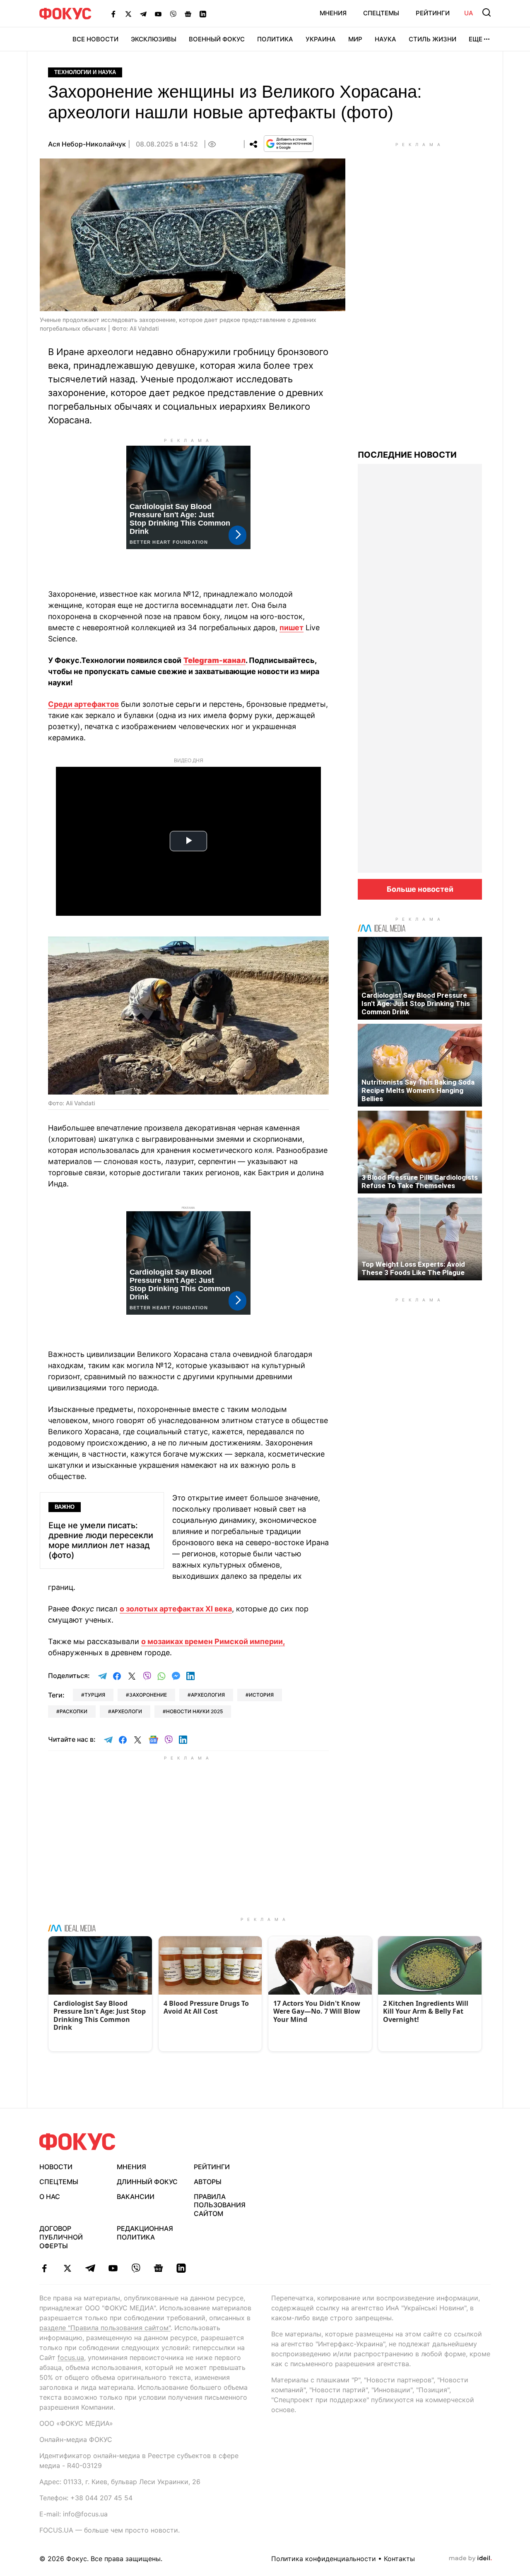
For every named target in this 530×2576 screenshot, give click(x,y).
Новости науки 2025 (194, 1711)
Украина (321, 39)
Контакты (399, 2559)
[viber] (136, 2268)
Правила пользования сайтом (220, 2205)
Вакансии (136, 2197)
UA (469, 13)
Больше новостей (420, 889)
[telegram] (90, 2268)
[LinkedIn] (203, 14)
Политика (275, 39)
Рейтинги (433, 13)
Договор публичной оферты (61, 2237)
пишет (291, 628)
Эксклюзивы (154, 39)
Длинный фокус (147, 2182)
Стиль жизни (432, 39)
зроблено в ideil (470, 2559)
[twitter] (67, 2268)
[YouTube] (158, 14)
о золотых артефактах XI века (176, 1609)
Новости (56, 2167)
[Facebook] (113, 14)
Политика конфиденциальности (324, 2559)
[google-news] (158, 2268)
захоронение (148, 1695)
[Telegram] (143, 14)
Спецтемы (381, 13)
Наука (385, 39)
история (261, 1695)
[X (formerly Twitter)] (128, 14)
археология (208, 1695)
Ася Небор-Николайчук (87, 144)
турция (95, 1695)
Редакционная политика (145, 2233)
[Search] (487, 12)
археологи (127, 1711)
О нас (50, 2197)
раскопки (73, 1711)
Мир (355, 39)
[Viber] (173, 14)
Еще (476, 39)
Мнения (333, 13)
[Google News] (188, 14)
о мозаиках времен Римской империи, (213, 1641)
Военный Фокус (217, 39)
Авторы (208, 2182)
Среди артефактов (83, 704)
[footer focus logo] (77, 2142)
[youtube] (113, 2268)
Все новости (95, 39)
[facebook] (45, 2268)
